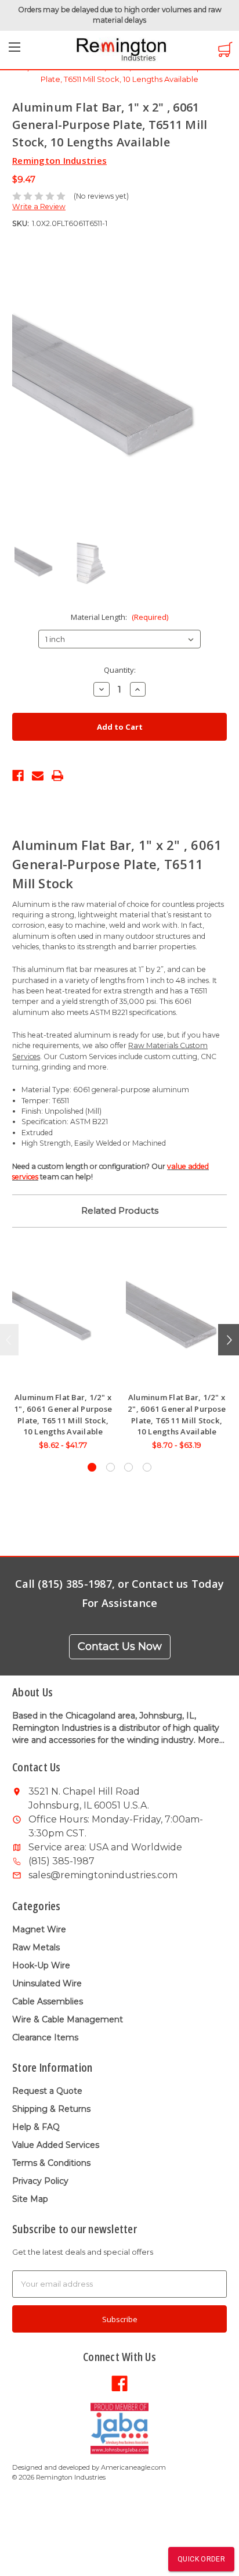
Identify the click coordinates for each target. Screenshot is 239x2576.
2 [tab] (111, 1467)
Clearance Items (45, 2037)
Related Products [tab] (120, 1210)
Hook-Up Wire (41, 1965)
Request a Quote (47, 2091)
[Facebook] (18, 774)
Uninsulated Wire (47, 1983)
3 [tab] (128, 1467)
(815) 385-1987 (61, 1861)
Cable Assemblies (48, 2001)
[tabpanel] (63, 1352)
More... (211, 1740)
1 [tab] (92, 1467)
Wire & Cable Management (68, 2019)
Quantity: (120, 670)
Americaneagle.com (133, 2467)
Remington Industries (59, 160)
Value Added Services (56, 2145)
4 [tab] (147, 1467)
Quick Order (201, 2559)
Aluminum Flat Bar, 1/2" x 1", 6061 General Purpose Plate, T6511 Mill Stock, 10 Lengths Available (63, 1414)
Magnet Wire (39, 1929)
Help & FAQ (36, 2127)
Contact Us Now (120, 1646)
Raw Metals (36, 1947)
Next (229, 1340)
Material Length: (119, 617)
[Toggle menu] (15, 51)
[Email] (38, 774)
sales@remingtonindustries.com (103, 1875)
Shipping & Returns (51, 2109)
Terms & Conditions (51, 2163)
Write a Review (39, 207)
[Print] (57, 774)
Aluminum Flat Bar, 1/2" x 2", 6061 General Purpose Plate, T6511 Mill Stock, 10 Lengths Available (177, 1414)
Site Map (30, 2199)
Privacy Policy (40, 2181)
